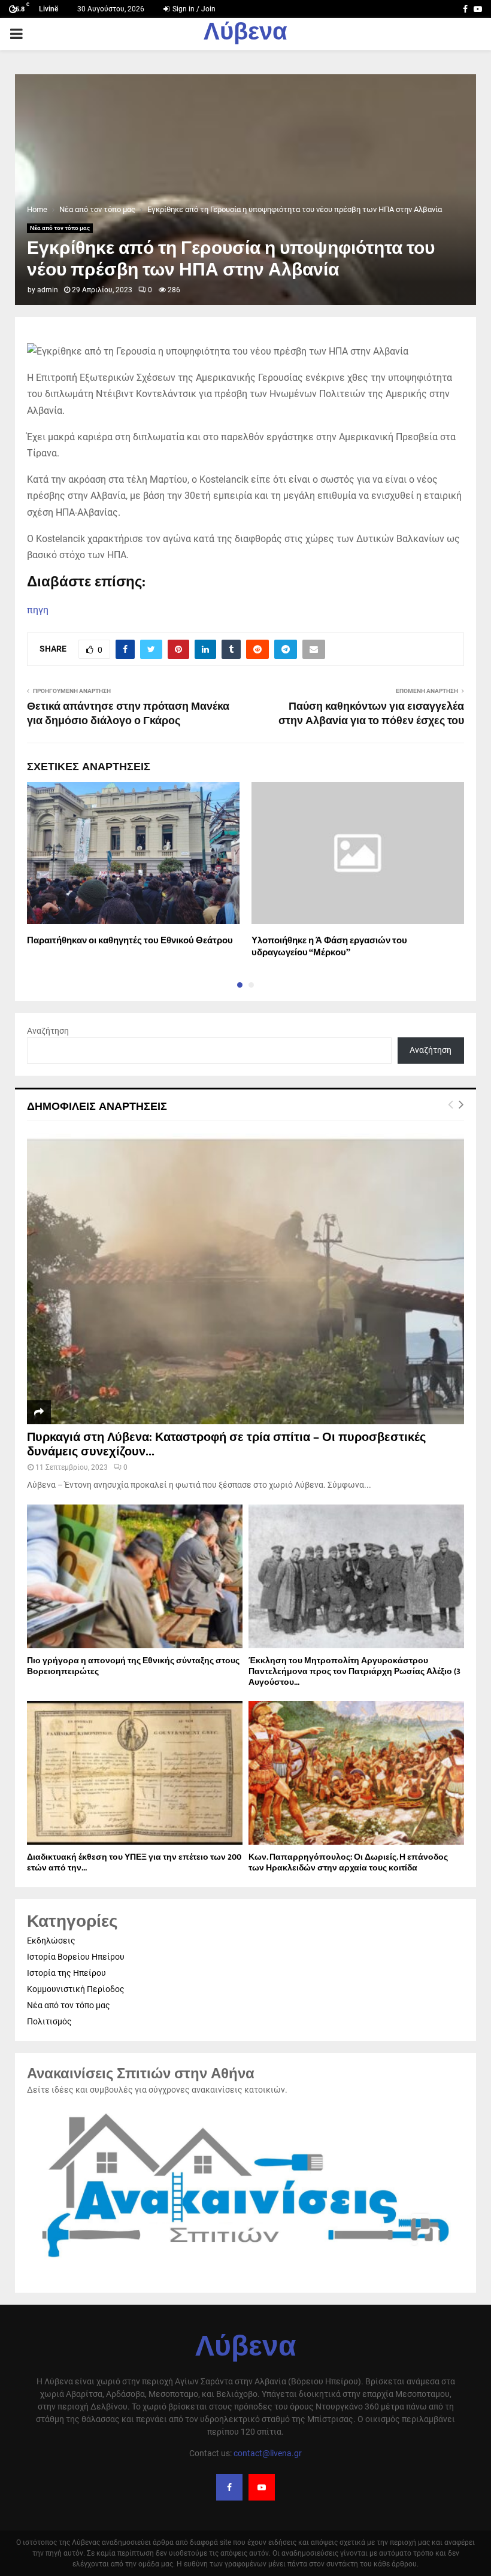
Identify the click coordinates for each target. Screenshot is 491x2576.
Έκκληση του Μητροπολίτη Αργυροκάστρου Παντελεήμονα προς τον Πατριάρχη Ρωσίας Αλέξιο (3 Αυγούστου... (354, 1671)
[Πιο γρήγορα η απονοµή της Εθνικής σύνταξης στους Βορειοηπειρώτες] (135, 1576)
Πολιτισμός (49, 2021)
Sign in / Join (193, 9)
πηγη (38, 610)
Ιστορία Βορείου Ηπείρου (76, 1957)
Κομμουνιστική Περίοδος (76, 1989)
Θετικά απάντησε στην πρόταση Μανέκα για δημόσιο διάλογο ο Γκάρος (128, 714)
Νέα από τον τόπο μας (60, 228)
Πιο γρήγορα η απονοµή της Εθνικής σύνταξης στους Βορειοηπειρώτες (133, 1666)
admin (48, 290)
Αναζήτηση (48, 1031)
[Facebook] (229, 2487)
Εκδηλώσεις (51, 1941)
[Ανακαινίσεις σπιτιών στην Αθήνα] (245, 2264)
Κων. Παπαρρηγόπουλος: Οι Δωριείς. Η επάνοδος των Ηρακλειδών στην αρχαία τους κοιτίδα (348, 1862)
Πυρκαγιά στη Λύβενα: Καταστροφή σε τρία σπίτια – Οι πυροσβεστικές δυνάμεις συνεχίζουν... (226, 1445)
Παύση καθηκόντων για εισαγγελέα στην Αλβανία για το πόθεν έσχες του (371, 714)
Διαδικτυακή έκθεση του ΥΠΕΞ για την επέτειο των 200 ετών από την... (134, 1862)
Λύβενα (245, 34)
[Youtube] (262, 2487)
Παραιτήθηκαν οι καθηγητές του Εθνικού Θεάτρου (130, 941)
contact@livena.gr (268, 2453)
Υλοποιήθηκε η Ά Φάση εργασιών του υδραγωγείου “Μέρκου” (329, 947)
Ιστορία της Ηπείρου (66, 1973)
